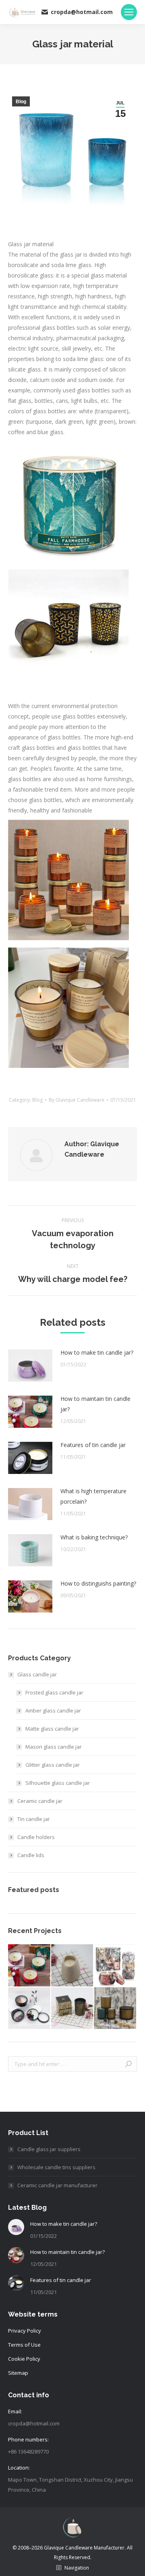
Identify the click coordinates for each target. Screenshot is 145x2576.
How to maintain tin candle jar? (95, 1404)
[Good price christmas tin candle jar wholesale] (30, 1966)
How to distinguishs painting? (98, 1583)
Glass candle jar (37, 1674)
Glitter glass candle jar (53, 1765)
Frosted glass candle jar (54, 1692)
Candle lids (31, 1855)
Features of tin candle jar (93, 1445)
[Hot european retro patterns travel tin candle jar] (115, 1966)
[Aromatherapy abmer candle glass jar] (115, 2009)
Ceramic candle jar (40, 1801)
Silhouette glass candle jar (58, 1783)
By (77, 1100)
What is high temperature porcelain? (93, 1496)
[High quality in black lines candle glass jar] (73, 1966)
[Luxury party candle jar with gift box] (73, 2009)
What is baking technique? (94, 1537)
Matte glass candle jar (52, 1729)
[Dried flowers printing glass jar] (30, 2009)
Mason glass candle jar (54, 1747)
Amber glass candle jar (53, 1711)
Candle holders (36, 1837)
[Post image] (30, 1366)
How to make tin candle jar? (97, 1352)
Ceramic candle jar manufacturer (57, 2185)
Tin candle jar (34, 1819)
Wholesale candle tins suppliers (56, 2167)
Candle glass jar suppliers (49, 2149)
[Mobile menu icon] (129, 12)
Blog (21, 102)
